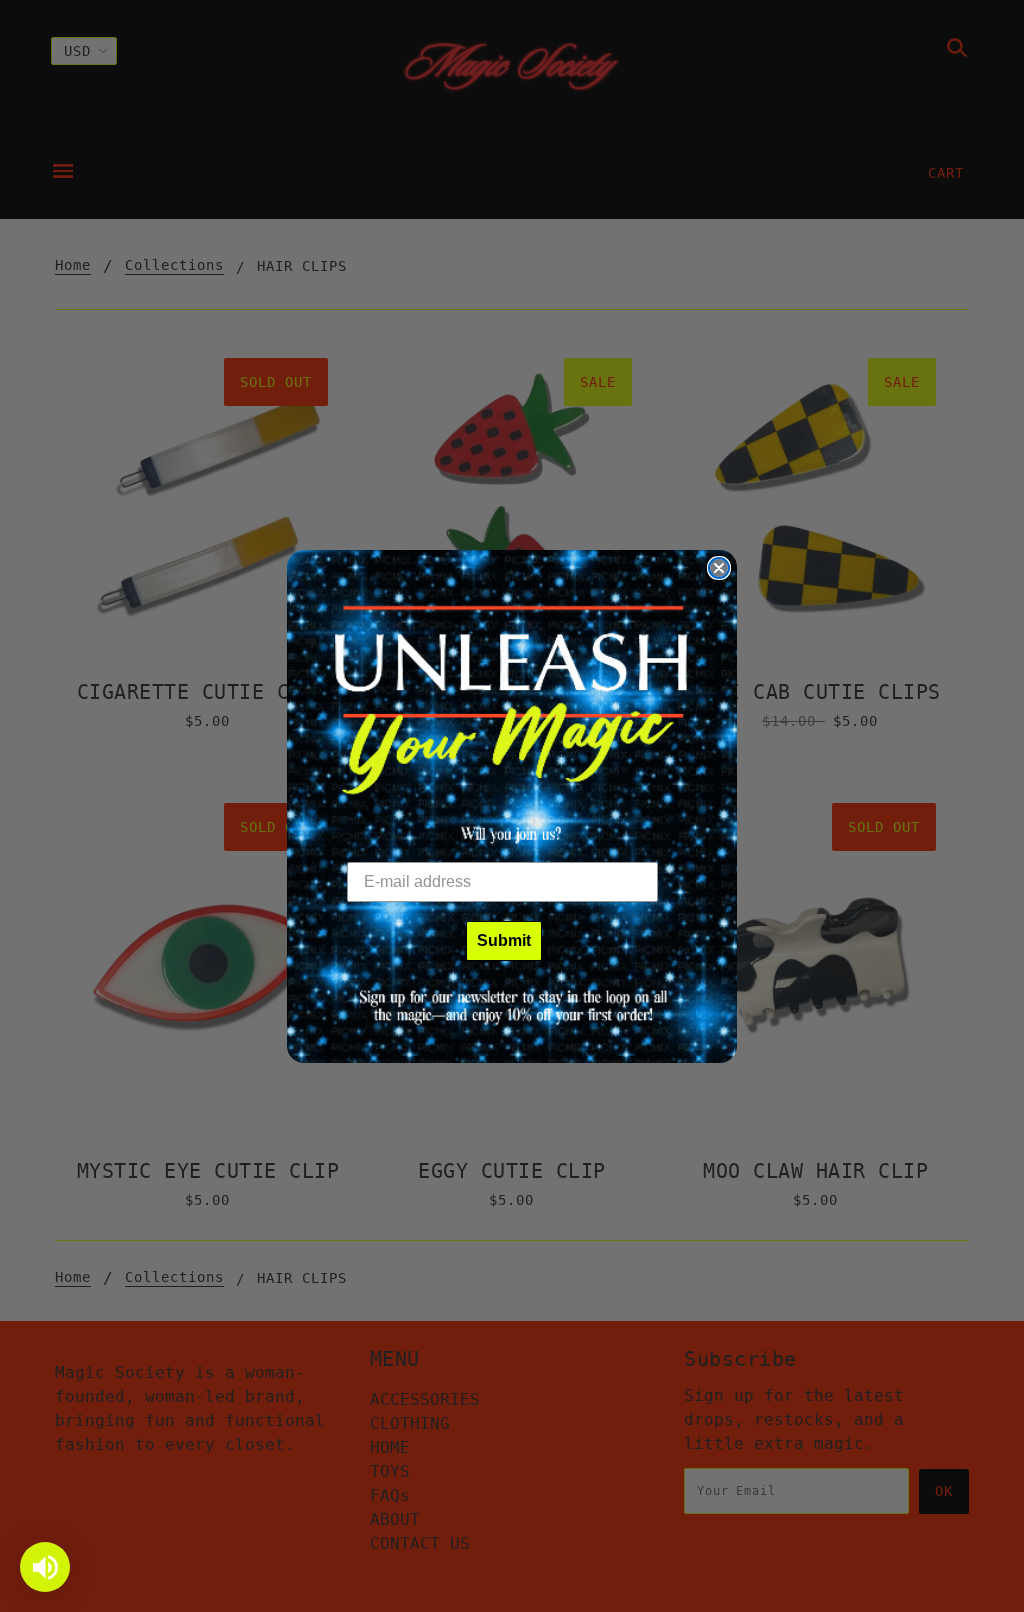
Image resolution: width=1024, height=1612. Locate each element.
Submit (504, 940)
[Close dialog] (719, 568)
